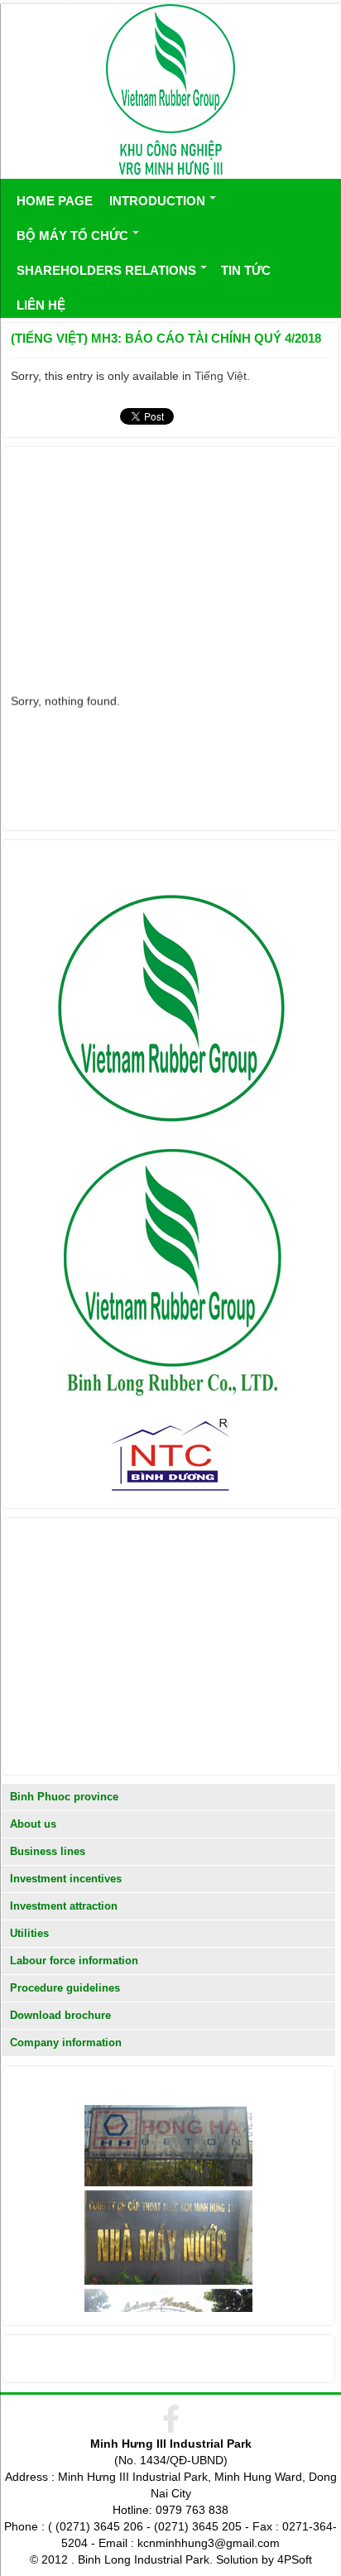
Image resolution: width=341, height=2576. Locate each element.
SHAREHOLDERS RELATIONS (106, 270)
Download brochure (60, 2015)
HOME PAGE (55, 201)
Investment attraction (64, 1906)
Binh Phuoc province (64, 1797)
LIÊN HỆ (41, 305)
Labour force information (74, 1961)
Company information (66, 2043)
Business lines (48, 1851)
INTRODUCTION (157, 201)
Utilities (29, 1933)
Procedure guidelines (65, 1988)
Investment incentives (66, 1879)
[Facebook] (171, 2421)
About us (33, 1824)
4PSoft (295, 2559)
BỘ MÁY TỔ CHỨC (72, 235)
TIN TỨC (246, 270)
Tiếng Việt (221, 376)
